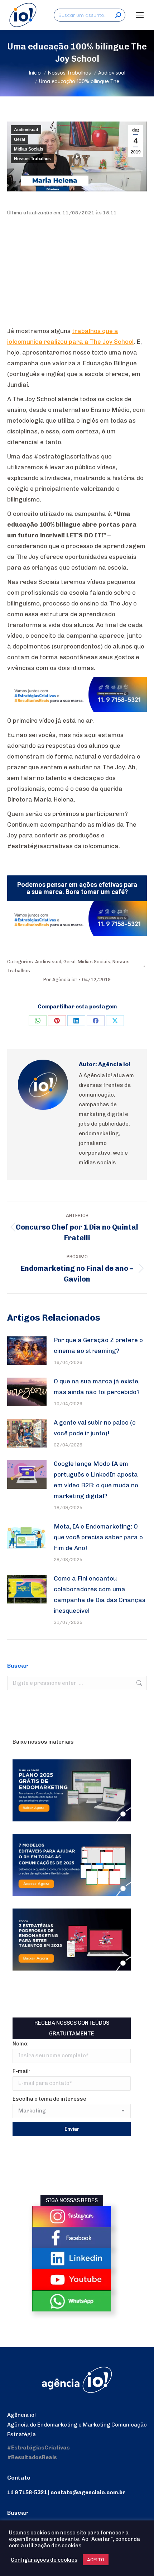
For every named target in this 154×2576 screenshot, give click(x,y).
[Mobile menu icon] (140, 15)
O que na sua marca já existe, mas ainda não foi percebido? (97, 1387)
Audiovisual (26, 130)
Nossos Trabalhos (32, 159)
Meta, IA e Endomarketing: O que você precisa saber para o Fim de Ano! (98, 1537)
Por (60, 980)
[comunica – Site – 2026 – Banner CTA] (77, 710)
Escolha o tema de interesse (49, 2099)
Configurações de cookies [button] (44, 2560)
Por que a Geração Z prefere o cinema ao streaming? (98, 1345)
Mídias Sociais (29, 149)
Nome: (21, 2044)
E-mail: (21, 2071)
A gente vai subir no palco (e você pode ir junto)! (95, 1428)
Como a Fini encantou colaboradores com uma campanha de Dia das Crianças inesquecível (100, 1594)
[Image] (72, 2216)
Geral (20, 139)
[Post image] (27, 1351)
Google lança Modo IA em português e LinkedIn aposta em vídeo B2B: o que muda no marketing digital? (96, 1480)
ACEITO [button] (96, 2560)
